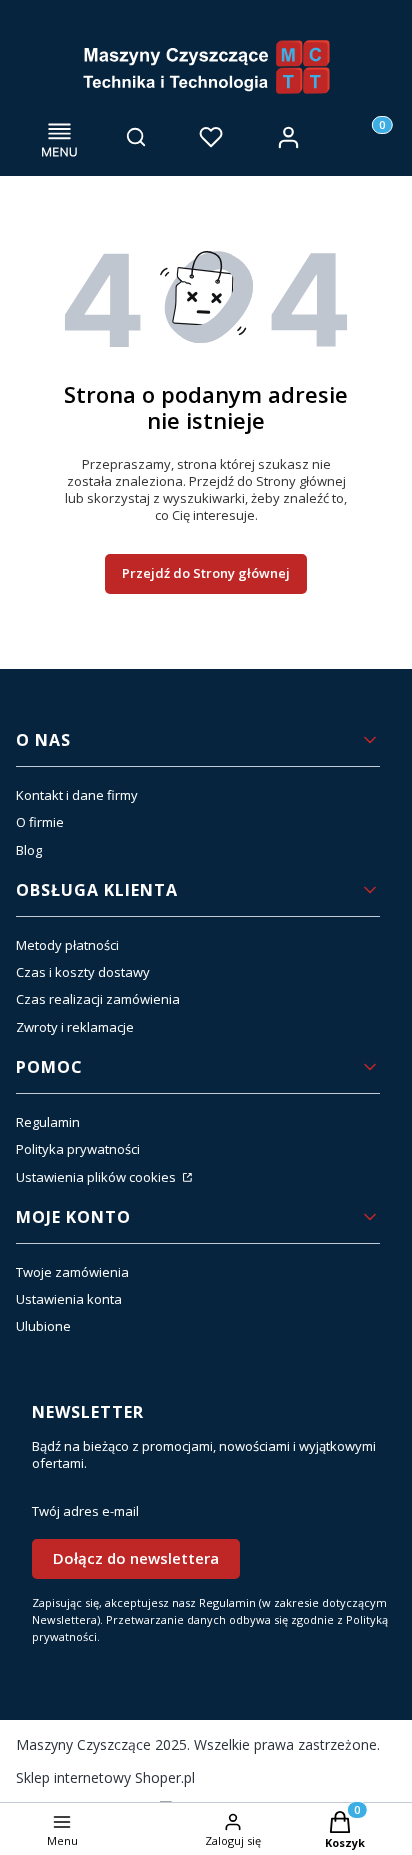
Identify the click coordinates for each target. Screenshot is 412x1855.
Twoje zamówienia (72, 1272)
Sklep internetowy (105, 1777)
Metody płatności (67, 945)
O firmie (40, 822)
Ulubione (43, 1326)
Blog (29, 850)
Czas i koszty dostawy (83, 972)
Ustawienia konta (69, 1299)
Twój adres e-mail (85, 1511)
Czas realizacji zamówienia (98, 999)
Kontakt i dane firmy (77, 795)
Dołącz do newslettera (136, 1558)
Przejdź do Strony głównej (206, 573)
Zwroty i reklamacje (75, 1027)
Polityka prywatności (78, 1149)
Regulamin (48, 1122)
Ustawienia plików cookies (97, 1177)
